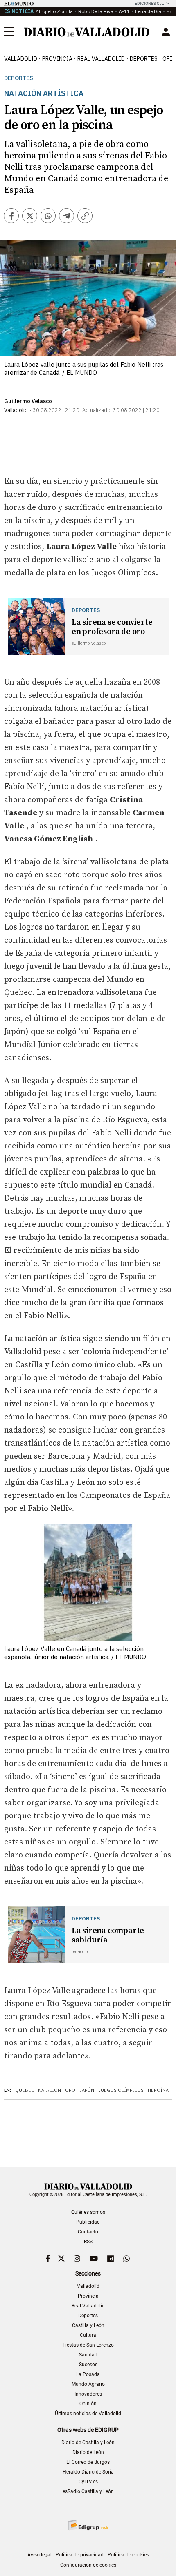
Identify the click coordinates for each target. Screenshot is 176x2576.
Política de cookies (128, 2555)
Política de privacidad (80, 2555)
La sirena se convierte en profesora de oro (112, 627)
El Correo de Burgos (88, 2462)
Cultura (88, 2335)
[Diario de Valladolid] (87, 32)
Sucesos (88, 2365)
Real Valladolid (101, 59)
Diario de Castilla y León (88, 2443)
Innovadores (88, 2394)
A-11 (124, 11)
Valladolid (21, 59)
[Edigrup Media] (88, 2525)
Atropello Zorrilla (54, 11)
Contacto (88, 2232)
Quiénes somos (88, 2212)
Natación (50, 2090)
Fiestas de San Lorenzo (88, 2345)
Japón (87, 2090)
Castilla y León (88, 2325)
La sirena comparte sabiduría (108, 1935)
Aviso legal (39, 2555)
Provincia (57, 59)
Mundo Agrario (88, 2384)
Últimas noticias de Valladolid (88, 2414)
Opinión (88, 2404)
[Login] (166, 32)
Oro (70, 2090)
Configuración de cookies (88, 2565)
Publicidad (88, 2222)
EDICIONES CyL (149, 3)
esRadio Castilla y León (88, 2491)
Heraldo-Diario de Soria (88, 2472)
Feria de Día (148, 11)
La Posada (88, 2374)
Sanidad (88, 2355)
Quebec (25, 2090)
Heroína (158, 2090)
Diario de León (88, 2452)
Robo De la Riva (96, 11)
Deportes (144, 59)
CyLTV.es (88, 2482)
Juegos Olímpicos (121, 2090)
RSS (88, 2242)
